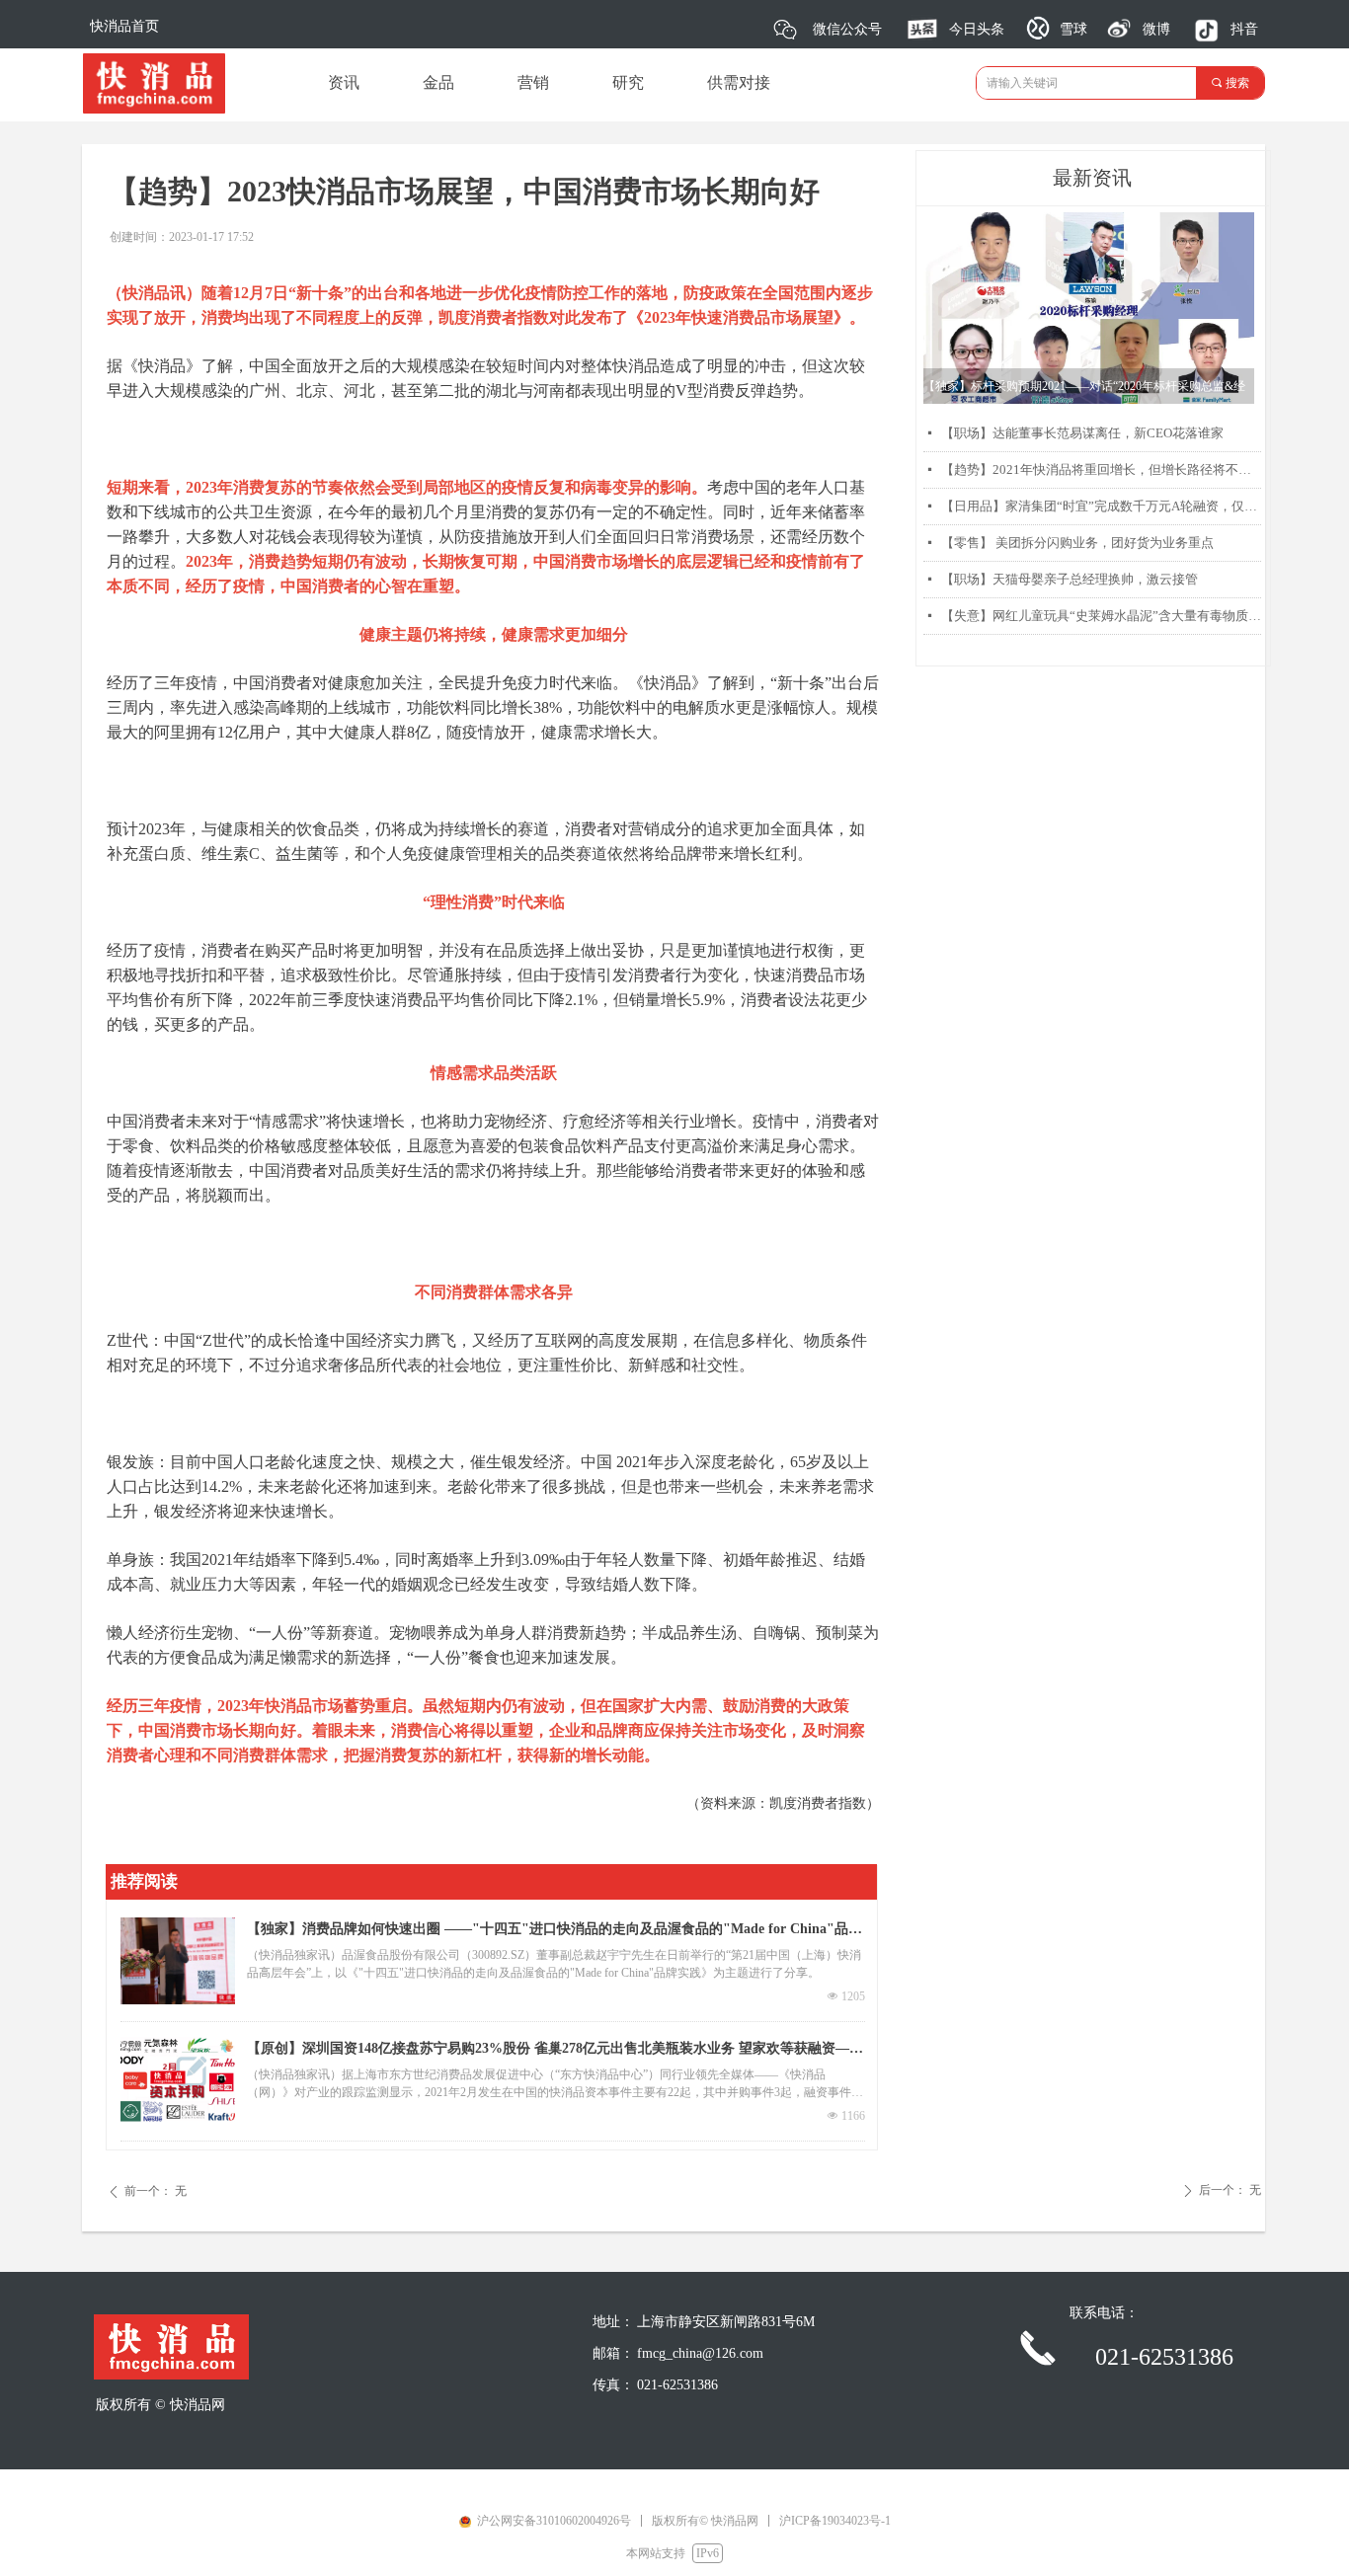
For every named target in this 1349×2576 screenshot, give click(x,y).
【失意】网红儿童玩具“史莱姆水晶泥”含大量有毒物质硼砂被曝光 (1101, 616)
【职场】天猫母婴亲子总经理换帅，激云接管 (1070, 579)
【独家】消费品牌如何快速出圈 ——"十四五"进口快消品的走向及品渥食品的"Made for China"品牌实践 (555, 1931)
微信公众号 (847, 29)
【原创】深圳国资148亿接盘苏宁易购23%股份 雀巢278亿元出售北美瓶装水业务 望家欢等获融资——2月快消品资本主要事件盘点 (555, 2051)
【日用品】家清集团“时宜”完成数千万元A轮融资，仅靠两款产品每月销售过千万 (1101, 506)
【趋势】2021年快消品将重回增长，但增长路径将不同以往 (1101, 469)
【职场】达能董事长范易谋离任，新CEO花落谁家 (1082, 433)
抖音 (1244, 29)
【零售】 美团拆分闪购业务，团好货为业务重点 (1077, 543)
